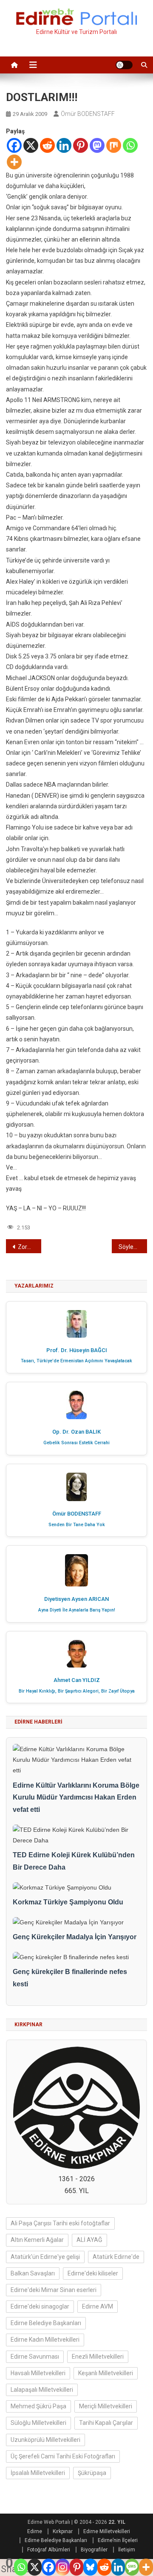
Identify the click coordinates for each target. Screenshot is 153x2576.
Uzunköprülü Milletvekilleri (45, 2440)
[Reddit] (47, 145)
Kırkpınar (63, 2531)
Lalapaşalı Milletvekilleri (42, 2390)
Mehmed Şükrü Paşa (38, 2406)
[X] (31, 145)
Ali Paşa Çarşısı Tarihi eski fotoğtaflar (60, 2223)
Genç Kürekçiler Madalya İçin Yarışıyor (75, 1937)
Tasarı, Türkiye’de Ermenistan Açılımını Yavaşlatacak (76, 1361)
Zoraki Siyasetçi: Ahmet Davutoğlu (30, 1247)
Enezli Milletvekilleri (98, 2357)
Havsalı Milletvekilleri (38, 2373)
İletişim (127, 2550)
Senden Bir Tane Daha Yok (77, 1525)
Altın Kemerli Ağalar (37, 2240)
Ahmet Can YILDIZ (77, 1680)
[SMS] (132, 2567)
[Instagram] (63, 2567)
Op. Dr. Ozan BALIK (76, 1432)
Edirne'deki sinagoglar (40, 2306)
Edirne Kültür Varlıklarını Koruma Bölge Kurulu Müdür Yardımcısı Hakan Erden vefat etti (76, 1798)
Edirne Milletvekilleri (107, 2531)
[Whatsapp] (130, 145)
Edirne (35, 2531)
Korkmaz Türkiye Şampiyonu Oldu (68, 1902)
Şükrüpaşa (92, 2473)
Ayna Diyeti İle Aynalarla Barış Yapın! (77, 1610)
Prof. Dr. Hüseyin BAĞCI (77, 1350)
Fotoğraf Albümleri (49, 2550)
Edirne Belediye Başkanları (46, 2323)
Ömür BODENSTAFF (88, 114)
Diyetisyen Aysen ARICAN (76, 1599)
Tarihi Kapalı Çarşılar (106, 2423)
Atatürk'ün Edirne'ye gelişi (45, 2257)
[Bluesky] (90, 2567)
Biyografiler (94, 2550)
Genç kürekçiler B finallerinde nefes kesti (70, 1978)
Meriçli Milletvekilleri (106, 2406)
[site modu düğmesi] (124, 65)
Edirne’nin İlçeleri (118, 2540)
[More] (14, 162)
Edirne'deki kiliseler (93, 2273)
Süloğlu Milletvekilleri (38, 2423)
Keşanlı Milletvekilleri (106, 2373)
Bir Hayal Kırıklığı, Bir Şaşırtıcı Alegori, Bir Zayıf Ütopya (77, 1691)
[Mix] (114, 145)
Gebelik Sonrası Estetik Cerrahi (76, 1443)
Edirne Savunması (35, 2357)
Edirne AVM (98, 2306)
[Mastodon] (97, 145)
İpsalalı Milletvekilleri (38, 2473)
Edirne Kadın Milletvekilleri (45, 2340)
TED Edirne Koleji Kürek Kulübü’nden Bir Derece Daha (74, 1861)
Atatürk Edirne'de (116, 2257)
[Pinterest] (81, 145)
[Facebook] (14, 145)
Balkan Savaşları (33, 2273)
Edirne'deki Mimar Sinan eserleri (54, 2290)
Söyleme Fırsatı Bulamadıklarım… (133, 1247)
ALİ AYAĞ (89, 2240)
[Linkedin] (64, 145)
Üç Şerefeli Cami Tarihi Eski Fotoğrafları (63, 2456)
